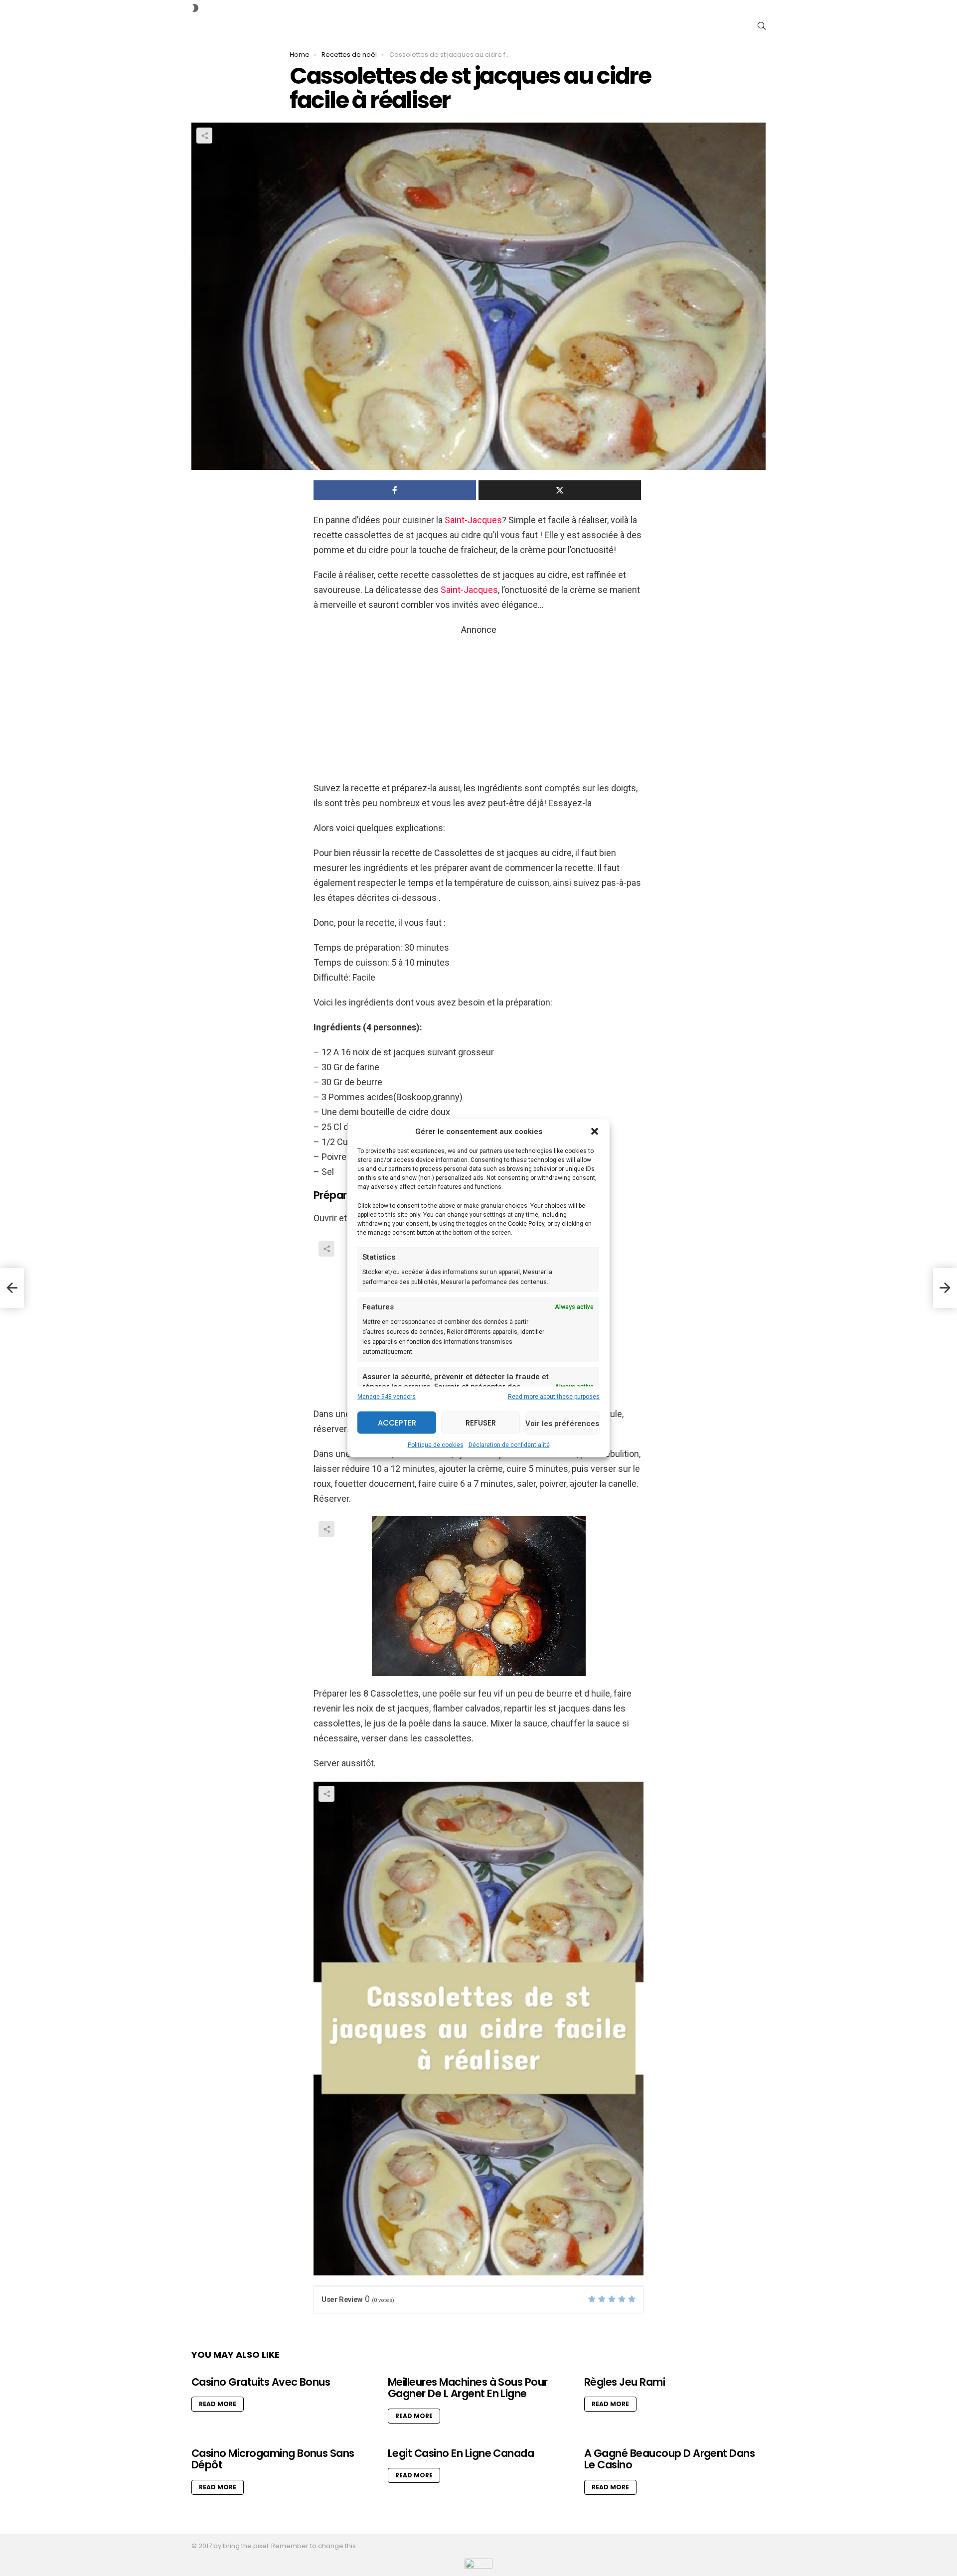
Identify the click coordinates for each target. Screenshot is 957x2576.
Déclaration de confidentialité (509, 1445)
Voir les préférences (562, 1423)
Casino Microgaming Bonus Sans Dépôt (273, 2459)
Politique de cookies (436, 1445)
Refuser (481, 1422)
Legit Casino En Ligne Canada (461, 2453)
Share (204, 136)
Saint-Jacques (473, 520)
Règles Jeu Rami (625, 2382)
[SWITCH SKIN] (195, 8)
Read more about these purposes (554, 1397)
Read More (218, 2404)
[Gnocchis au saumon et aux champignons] (12, 1288)
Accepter (397, 1422)
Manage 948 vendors (387, 1397)
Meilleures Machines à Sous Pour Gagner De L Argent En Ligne (468, 2388)
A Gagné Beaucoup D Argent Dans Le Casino (669, 2459)
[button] (595, 1132)
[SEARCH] (762, 26)
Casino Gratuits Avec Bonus (261, 2382)
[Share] (478, 1596)
